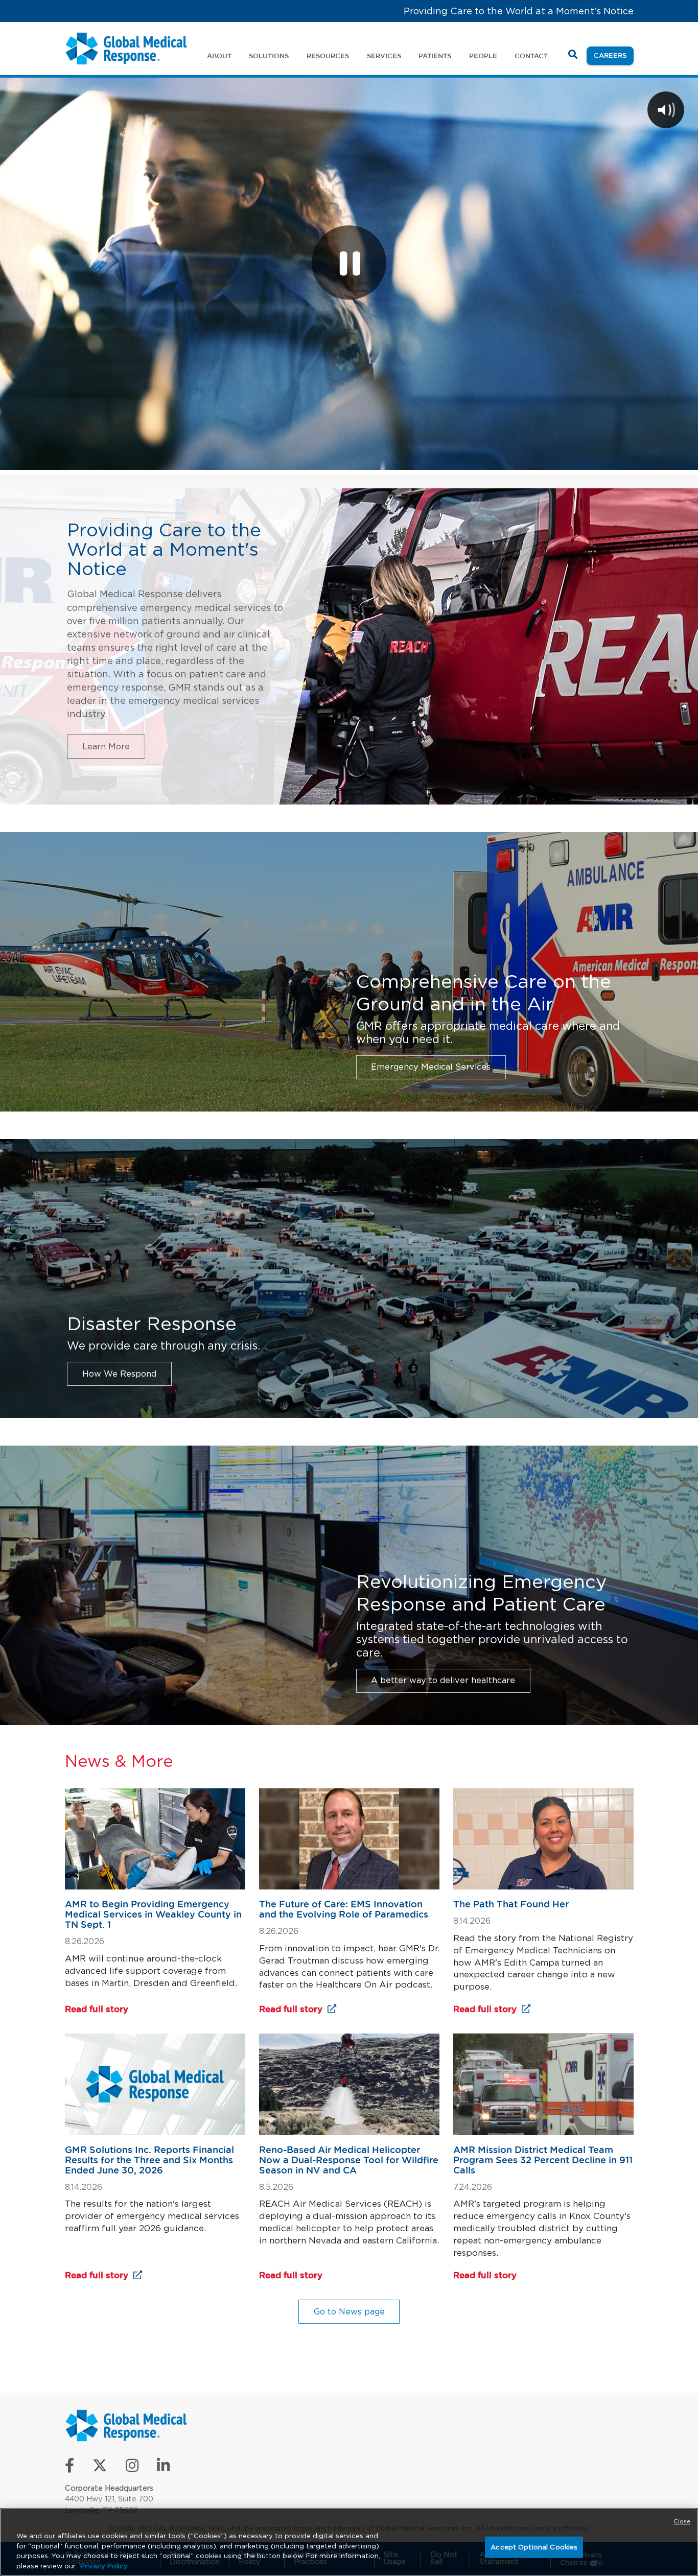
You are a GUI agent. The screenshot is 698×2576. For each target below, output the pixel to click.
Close (682, 2521)
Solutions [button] (269, 56)
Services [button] (384, 56)
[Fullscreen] (685, 459)
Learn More (106, 746)
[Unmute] (605, 459)
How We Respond (119, 1374)
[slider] (310, 459)
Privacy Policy (104, 2566)
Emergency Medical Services (431, 1067)
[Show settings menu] (632, 459)
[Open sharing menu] (658, 459)
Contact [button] (531, 56)
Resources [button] (328, 56)
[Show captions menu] (578, 459)
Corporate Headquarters (109, 2488)
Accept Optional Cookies (534, 2547)
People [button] (483, 56)
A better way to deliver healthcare (443, 1680)
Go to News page (349, 2311)
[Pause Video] (349, 263)
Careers (614, 55)
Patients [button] (435, 56)
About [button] (219, 56)
